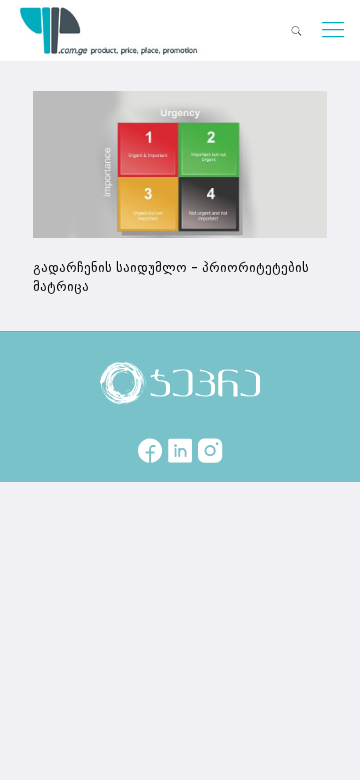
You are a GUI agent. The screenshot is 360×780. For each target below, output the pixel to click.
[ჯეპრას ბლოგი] (109, 30)
